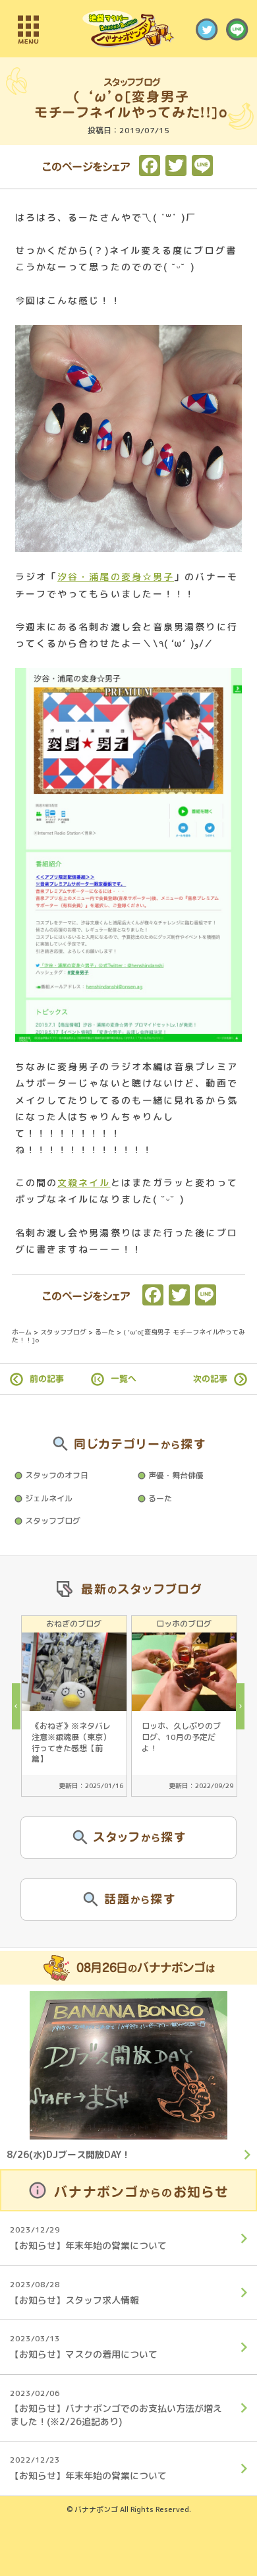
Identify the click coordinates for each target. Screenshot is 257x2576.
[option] (74, 1706)
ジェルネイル (49, 1498)
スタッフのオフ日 (57, 1475)
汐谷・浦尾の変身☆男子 (116, 577)
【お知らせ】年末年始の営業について (88, 2238)
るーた (160, 1498)
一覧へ (124, 1379)
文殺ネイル (84, 1183)
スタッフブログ (53, 1521)
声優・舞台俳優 (176, 1475)
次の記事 (210, 1379)
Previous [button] (20, 1706)
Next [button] (244, 1706)
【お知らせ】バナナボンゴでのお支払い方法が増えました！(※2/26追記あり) (116, 2408)
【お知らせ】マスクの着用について (84, 2347)
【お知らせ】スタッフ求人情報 (74, 2292)
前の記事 (47, 1379)
